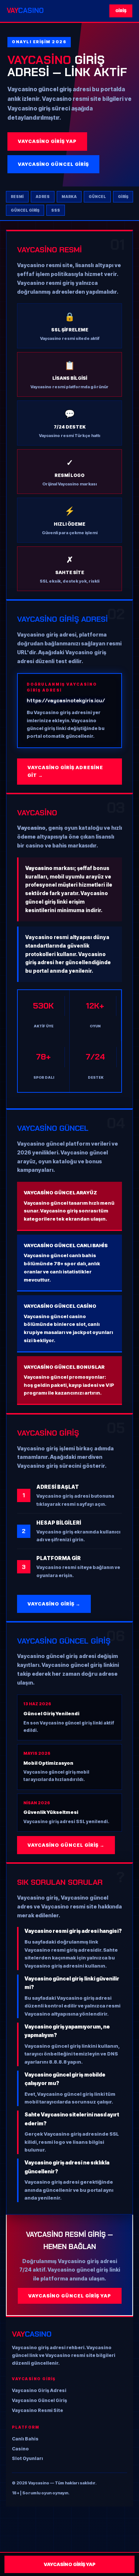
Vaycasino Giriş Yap (47, 141)
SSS (56, 210)
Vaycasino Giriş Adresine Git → (65, 771)
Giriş (121, 11)
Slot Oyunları (27, 2458)
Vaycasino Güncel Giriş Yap (70, 2296)
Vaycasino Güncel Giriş (53, 164)
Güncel (97, 197)
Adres (43, 197)
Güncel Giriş (25, 210)
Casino (20, 2449)
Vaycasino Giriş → (54, 1604)
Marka (69, 197)
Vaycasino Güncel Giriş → (66, 1845)
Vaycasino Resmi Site (37, 2410)
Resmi (17, 197)
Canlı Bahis (25, 2439)
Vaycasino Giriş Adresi (39, 2390)
